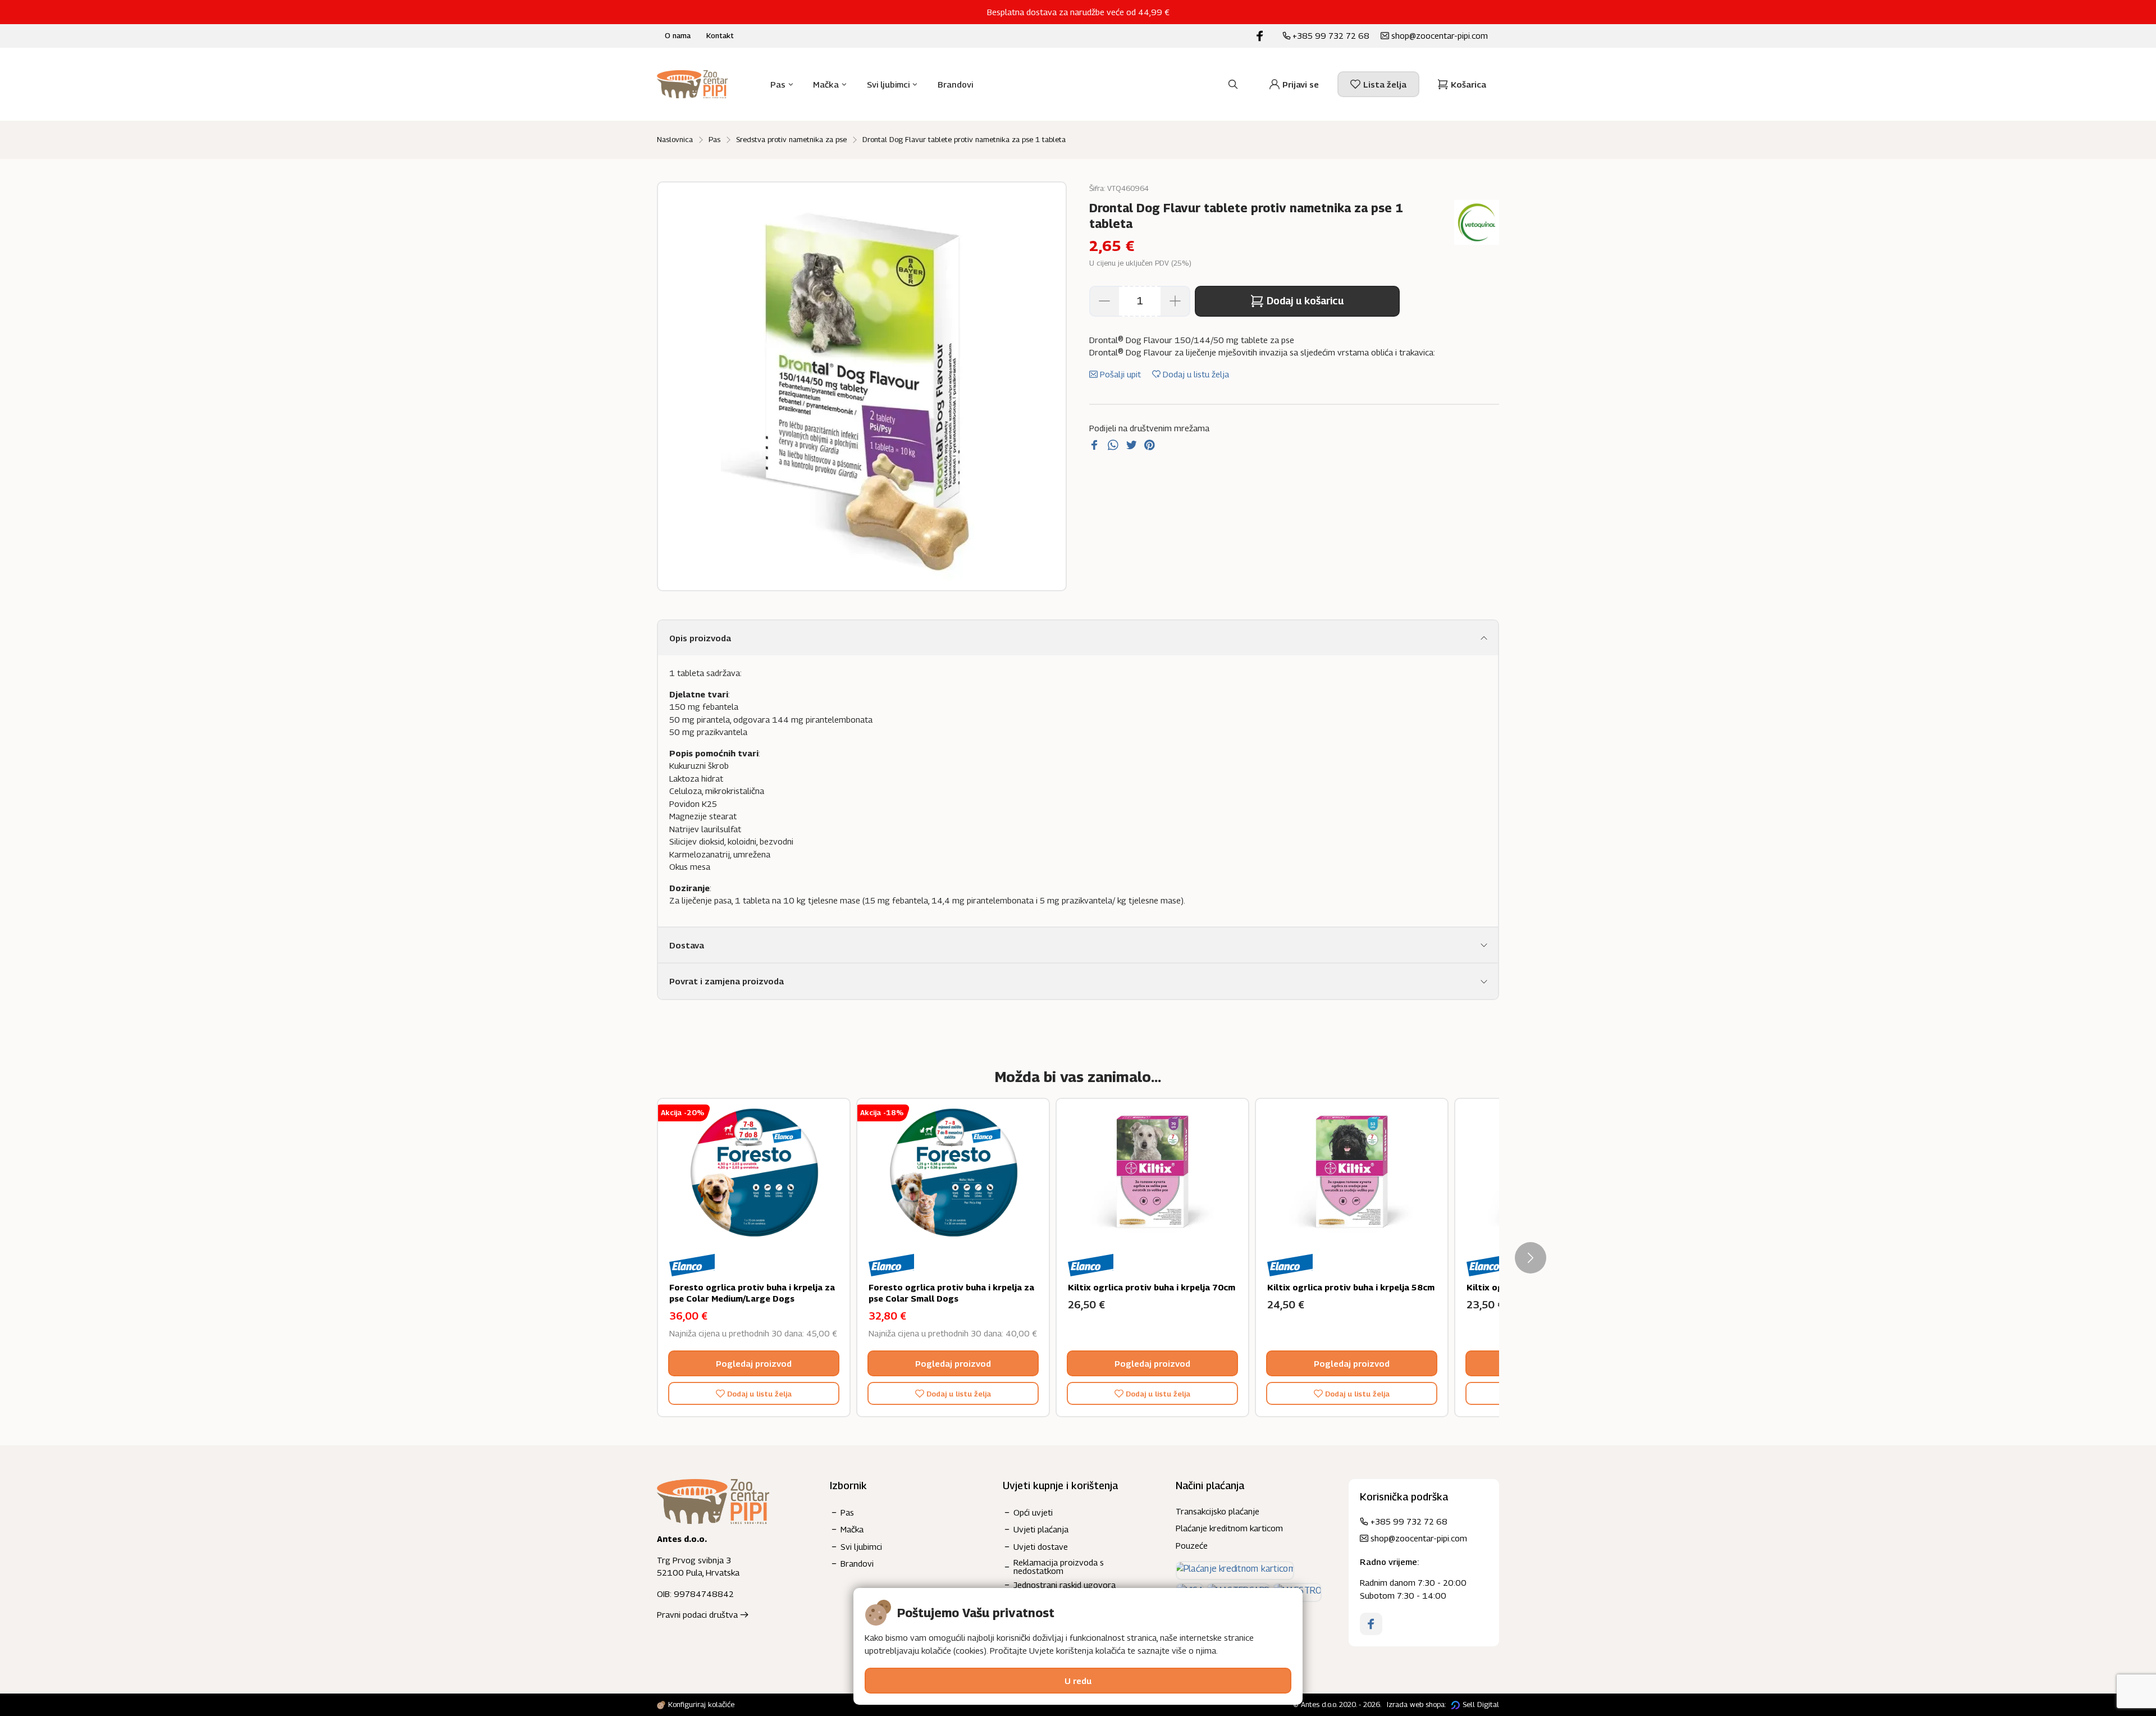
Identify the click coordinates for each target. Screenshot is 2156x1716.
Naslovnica (675, 139)
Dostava (687, 945)
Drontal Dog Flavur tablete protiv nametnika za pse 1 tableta (964, 139)
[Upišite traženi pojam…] (1233, 84)
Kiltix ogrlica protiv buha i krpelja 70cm (1152, 1287)
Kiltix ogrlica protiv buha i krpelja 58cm (1351, 1287)
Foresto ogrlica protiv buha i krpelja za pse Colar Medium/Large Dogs (752, 1293)
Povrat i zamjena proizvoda (727, 981)
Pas (714, 139)
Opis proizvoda (700, 638)
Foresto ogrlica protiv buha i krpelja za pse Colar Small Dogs (951, 1293)
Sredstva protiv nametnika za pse (791, 139)
